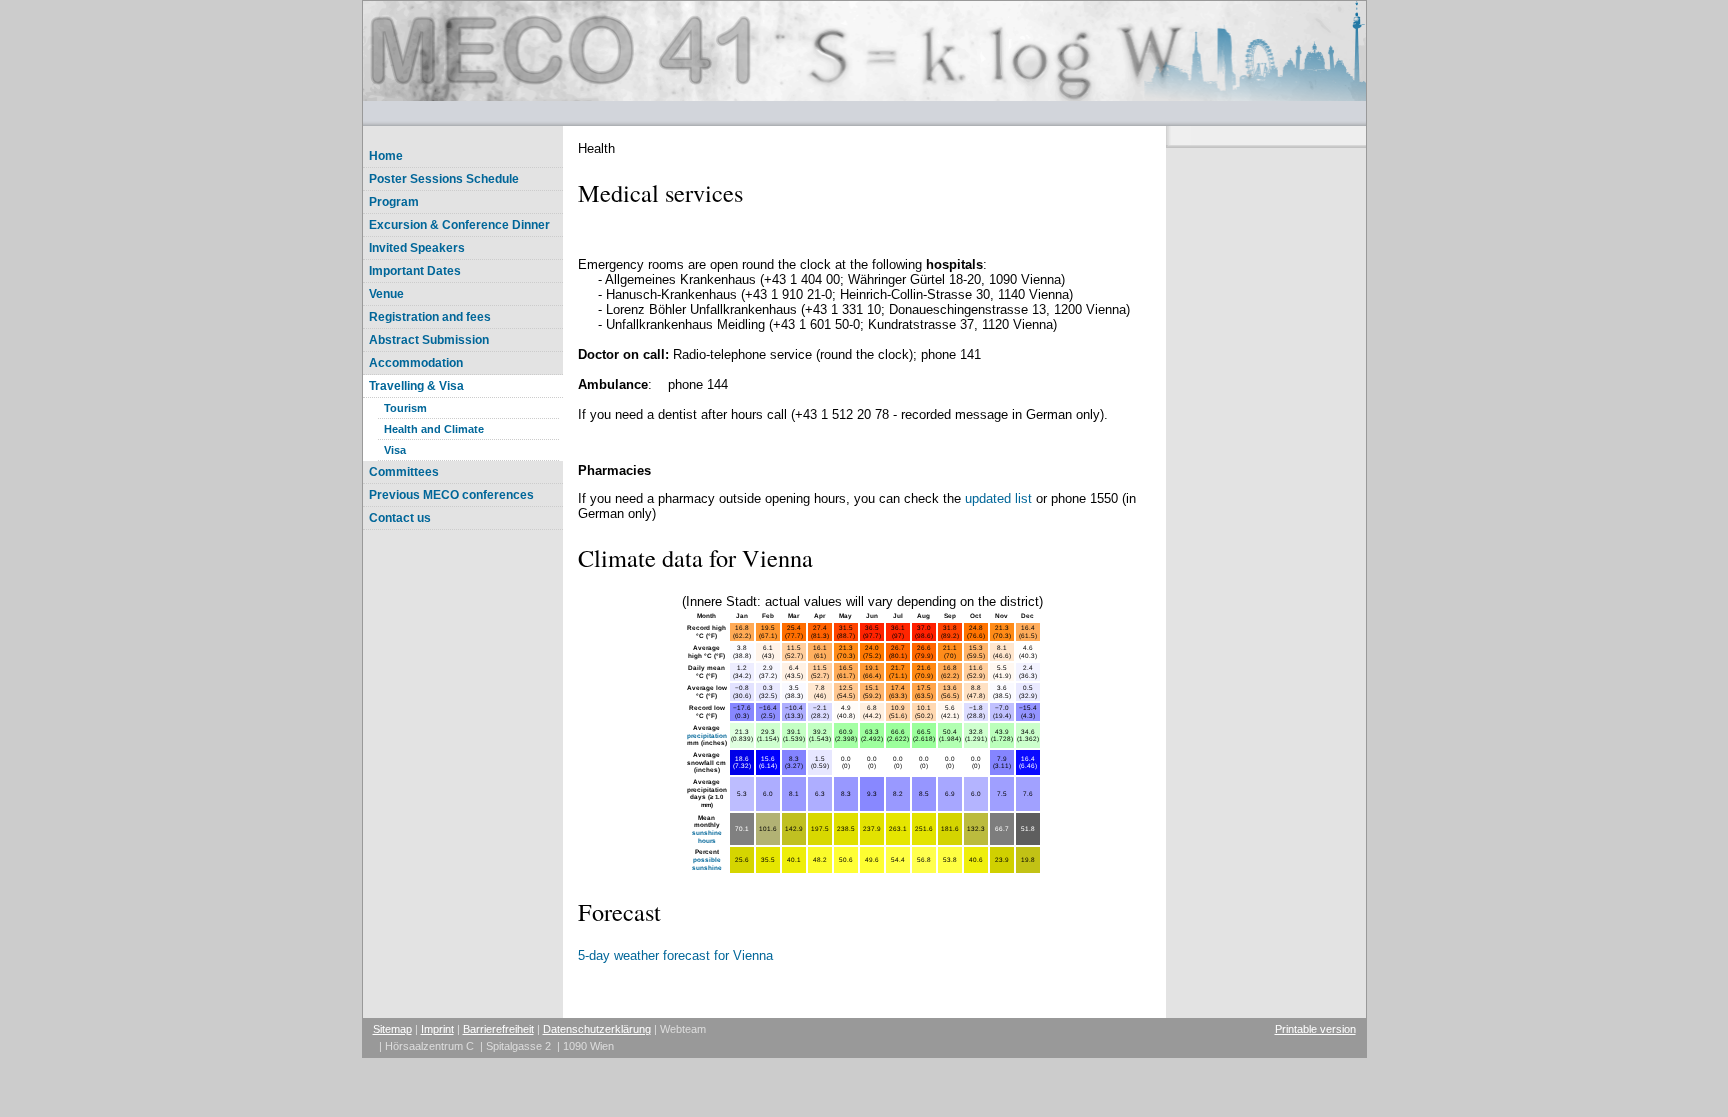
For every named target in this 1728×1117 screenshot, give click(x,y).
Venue (386, 294)
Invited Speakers (417, 248)
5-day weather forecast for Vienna (675, 955)
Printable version (1315, 1029)
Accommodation (416, 363)
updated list (1000, 498)
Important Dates (415, 271)
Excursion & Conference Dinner (459, 225)
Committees (404, 472)
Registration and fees (430, 317)
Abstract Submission (429, 340)
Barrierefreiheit (498, 1029)
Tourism (405, 408)
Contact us (400, 518)
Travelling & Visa (416, 386)
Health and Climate (434, 429)
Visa (395, 450)
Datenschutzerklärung (597, 1029)
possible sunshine (707, 863)
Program (394, 202)
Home (386, 156)
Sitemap (392, 1029)
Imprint (437, 1029)
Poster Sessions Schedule (444, 179)
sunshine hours (707, 836)
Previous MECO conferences (451, 495)
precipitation (707, 735)
